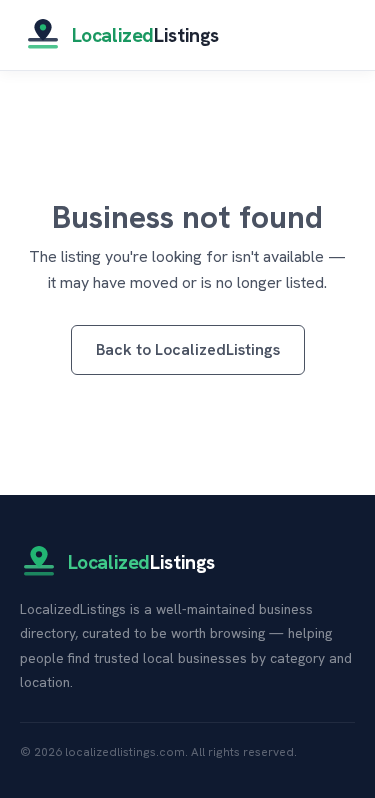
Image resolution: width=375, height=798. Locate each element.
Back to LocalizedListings (188, 349)
